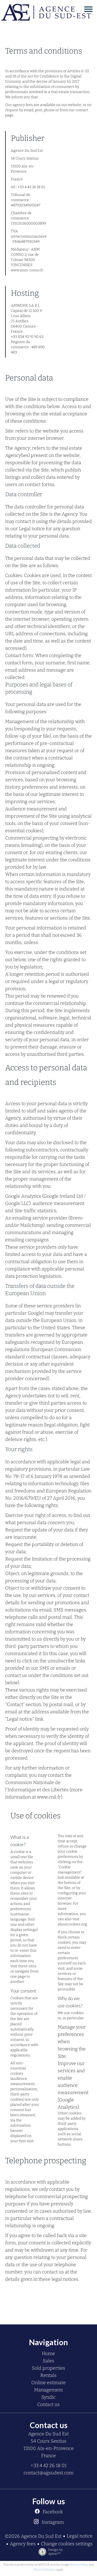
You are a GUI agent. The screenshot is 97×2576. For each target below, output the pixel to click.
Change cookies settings (67, 2544)
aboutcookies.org (72, 1924)
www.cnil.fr (49, 1797)
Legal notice (80, 2536)
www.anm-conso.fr (27, 270)
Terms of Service (45, 2570)
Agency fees (23, 2544)
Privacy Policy (79, 2565)
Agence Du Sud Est (48, 2434)
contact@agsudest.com (48, 2473)
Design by (55, 2552)
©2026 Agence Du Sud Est (33, 2536)
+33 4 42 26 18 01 (48, 2466)
